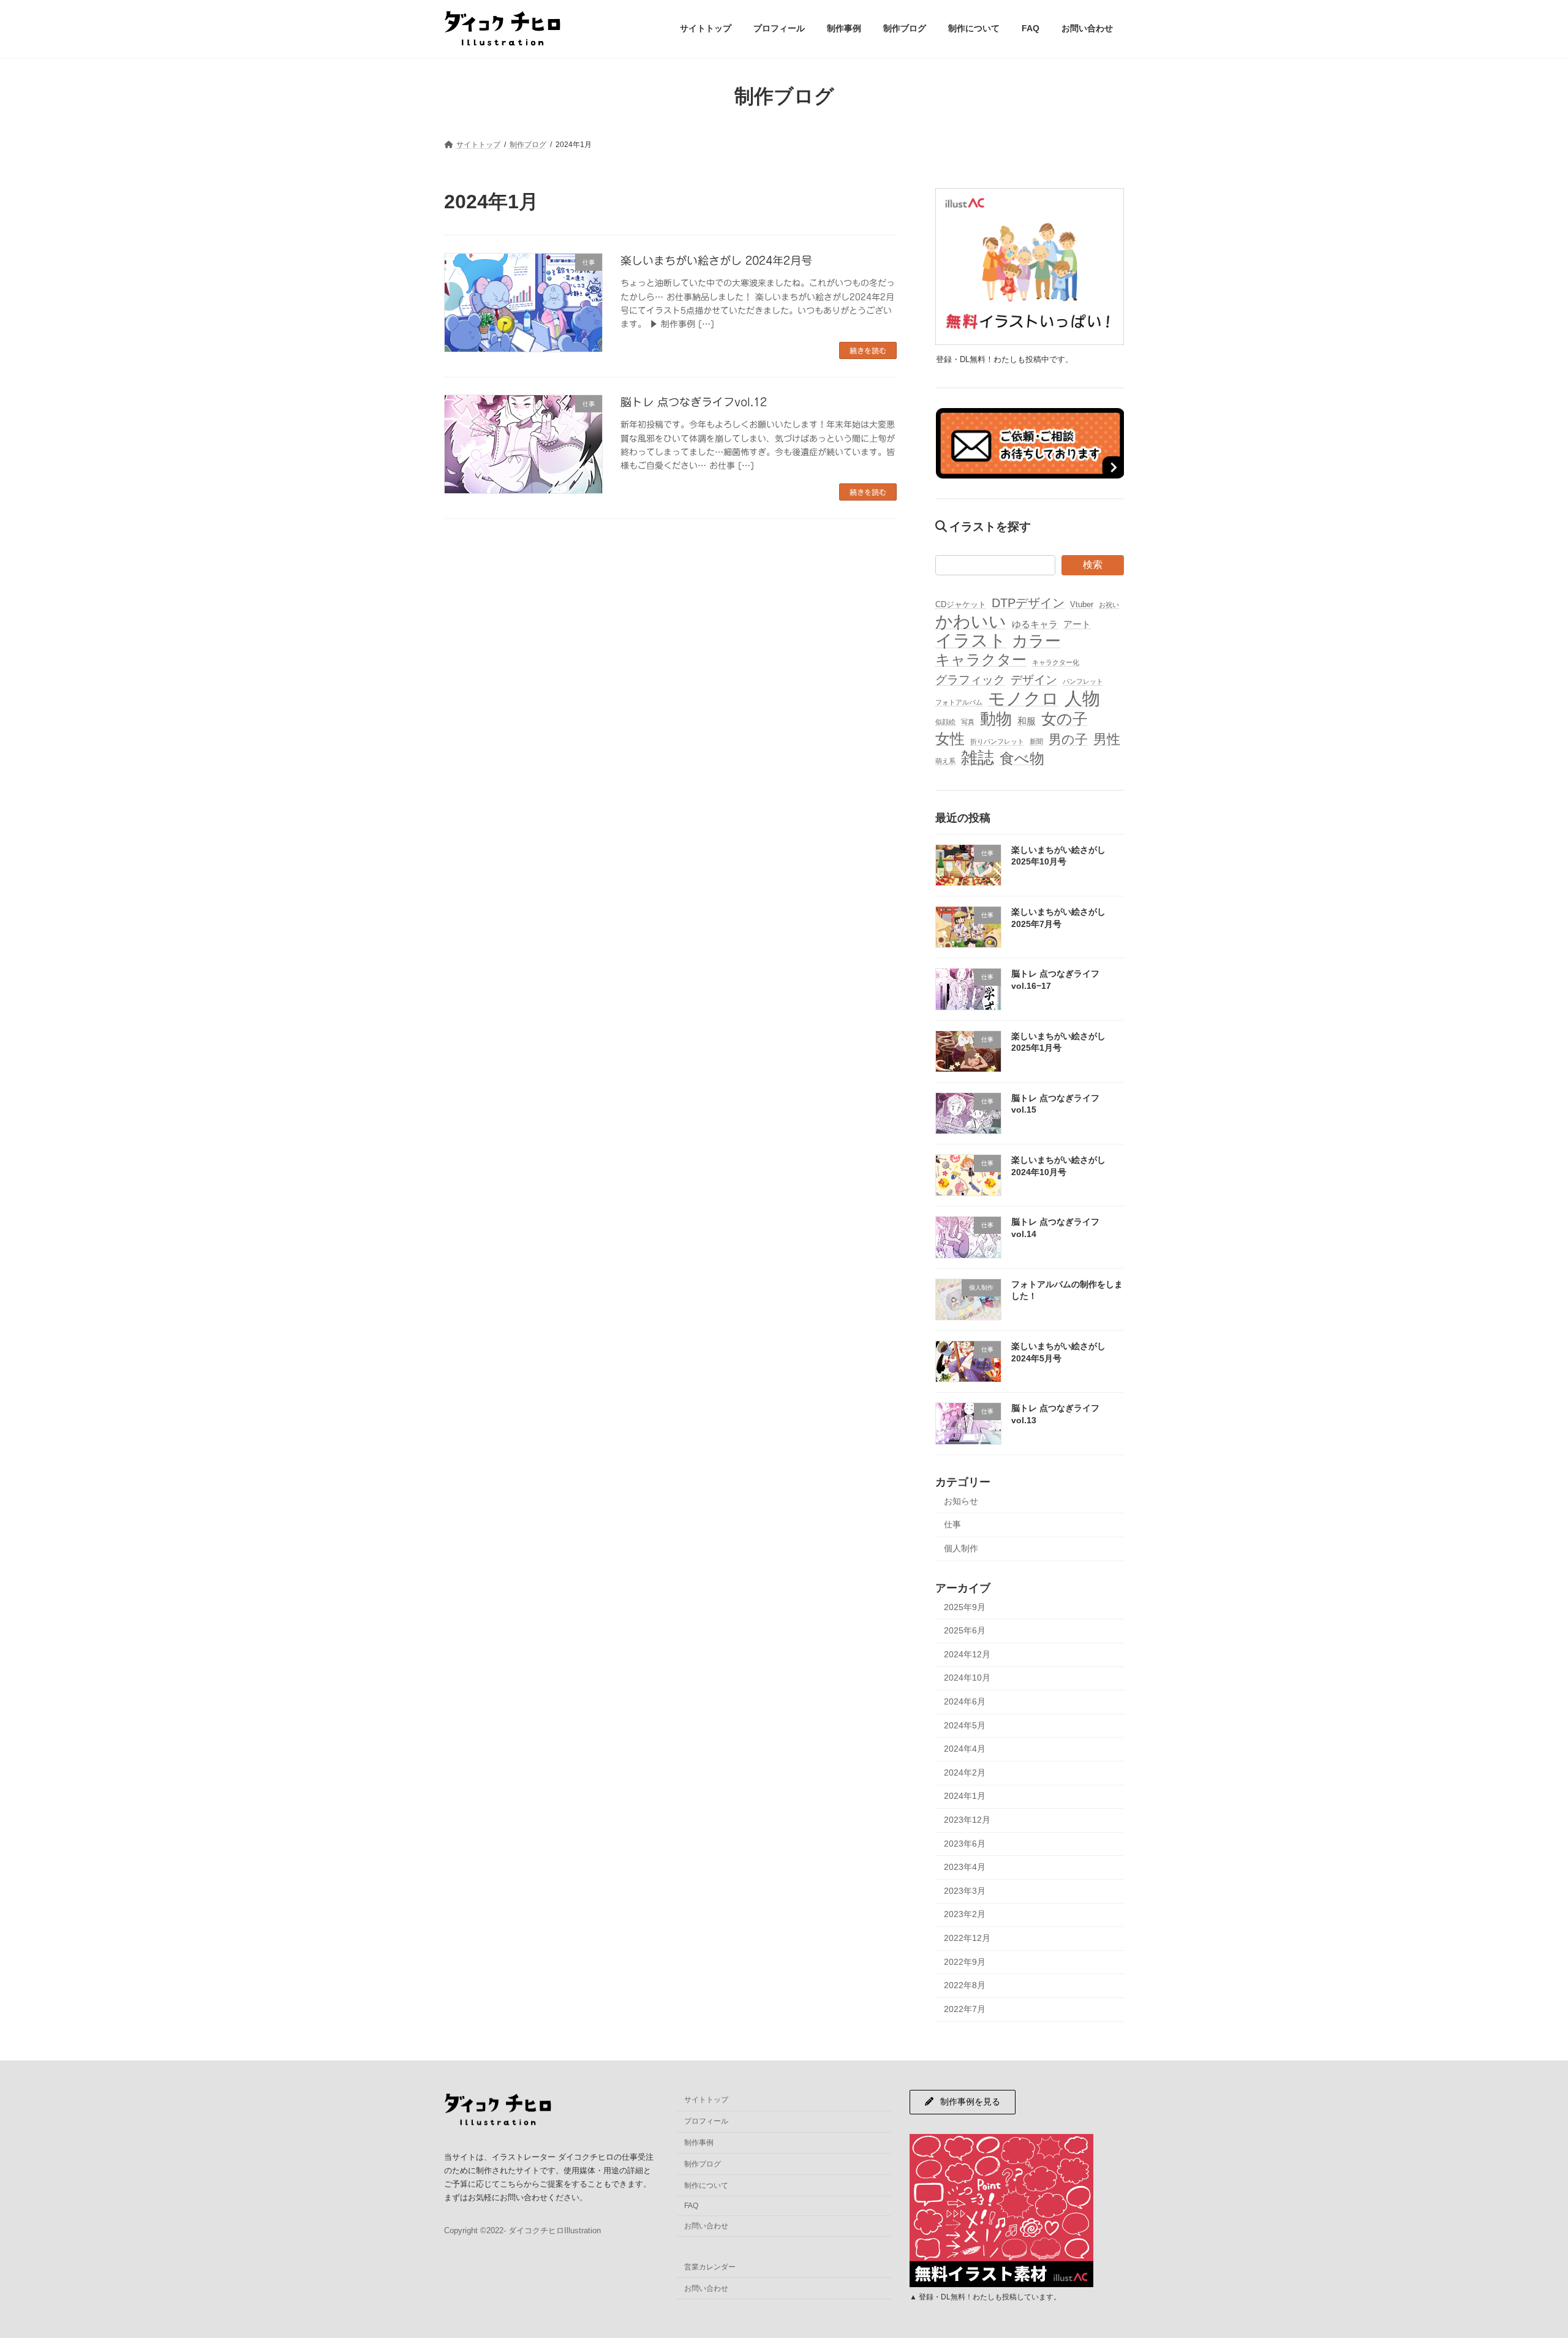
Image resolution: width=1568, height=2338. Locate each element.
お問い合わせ (706, 2226)
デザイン (1034, 679)
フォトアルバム (959, 702)
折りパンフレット (997, 741)
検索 (1093, 564)
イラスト (971, 641)
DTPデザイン (1028, 602)
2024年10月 (967, 1678)
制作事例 (699, 2143)
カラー (1036, 641)
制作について (706, 2185)
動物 (996, 719)
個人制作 (961, 1548)
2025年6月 (965, 1630)
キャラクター (981, 660)
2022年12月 (967, 1938)
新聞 (1036, 741)
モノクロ (1023, 698)
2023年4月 (965, 1867)
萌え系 (945, 761)
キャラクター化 (1056, 662)
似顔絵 (945, 722)
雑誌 (978, 758)
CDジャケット (961, 604)
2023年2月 (965, 1914)
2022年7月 (965, 2008)
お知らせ (961, 1500)
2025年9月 (965, 1606)
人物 (1082, 698)
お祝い (1109, 604)
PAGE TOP (1522, 2257)
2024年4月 (965, 1749)
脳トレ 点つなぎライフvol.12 (694, 402)
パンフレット (1083, 681)
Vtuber (1082, 604)
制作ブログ (703, 2164)
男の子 (1068, 739)
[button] (963, 2102)
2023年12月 (967, 1820)
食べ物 (1022, 758)
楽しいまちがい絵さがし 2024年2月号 (716, 260)
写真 (968, 722)
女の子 (1065, 719)
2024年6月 (965, 1701)
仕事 (952, 1524)
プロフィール (706, 2121)
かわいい (971, 622)
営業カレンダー (710, 2267)
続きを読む (868, 350)
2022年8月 (965, 1985)
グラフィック (970, 679)
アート (1077, 624)
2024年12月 (967, 1654)
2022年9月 (965, 1961)
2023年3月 (965, 1890)
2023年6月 (965, 1843)
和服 (1027, 721)
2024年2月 (965, 1772)
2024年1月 (965, 1796)
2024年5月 (965, 1725)
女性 (950, 739)
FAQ (691, 2206)
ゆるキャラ (1035, 624)
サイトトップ (706, 2100)
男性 (1107, 739)
